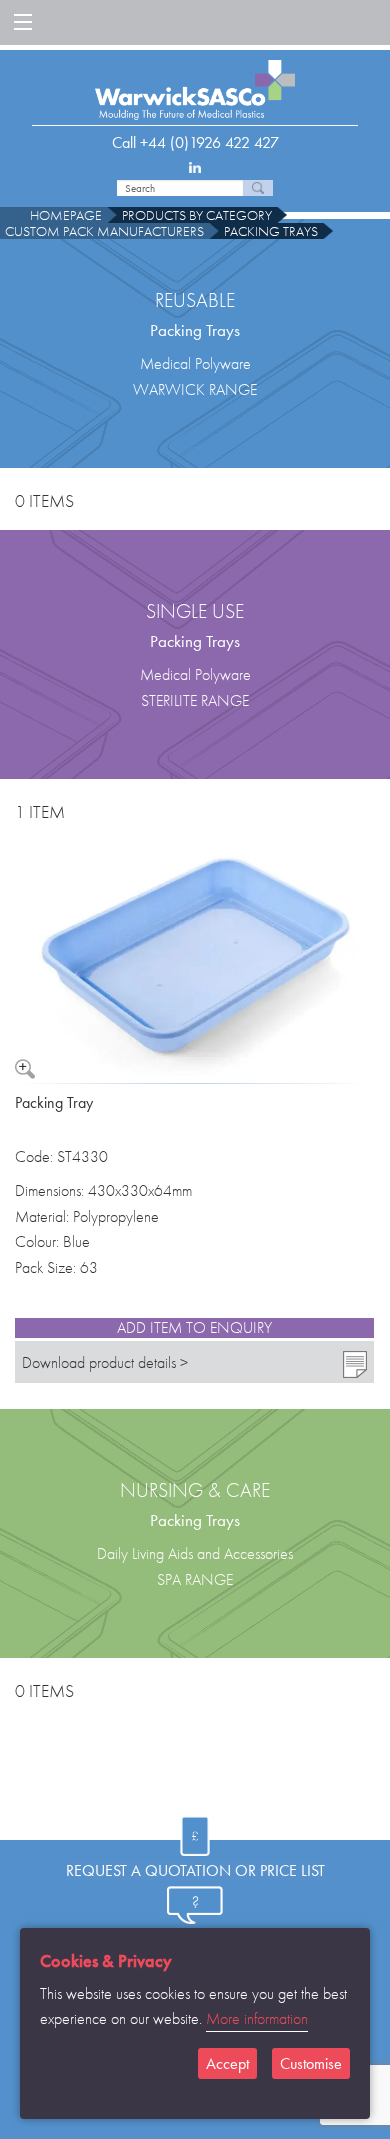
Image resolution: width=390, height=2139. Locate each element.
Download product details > (105, 1362)
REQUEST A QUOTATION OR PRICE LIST (195, 1870)
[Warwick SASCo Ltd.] (195, 82)
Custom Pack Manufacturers (104, 231)
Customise (311, 2063)
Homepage (66, 215)
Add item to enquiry (194, 1328)
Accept (227, 2063)
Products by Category (197, 215)
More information (257, 2018)
